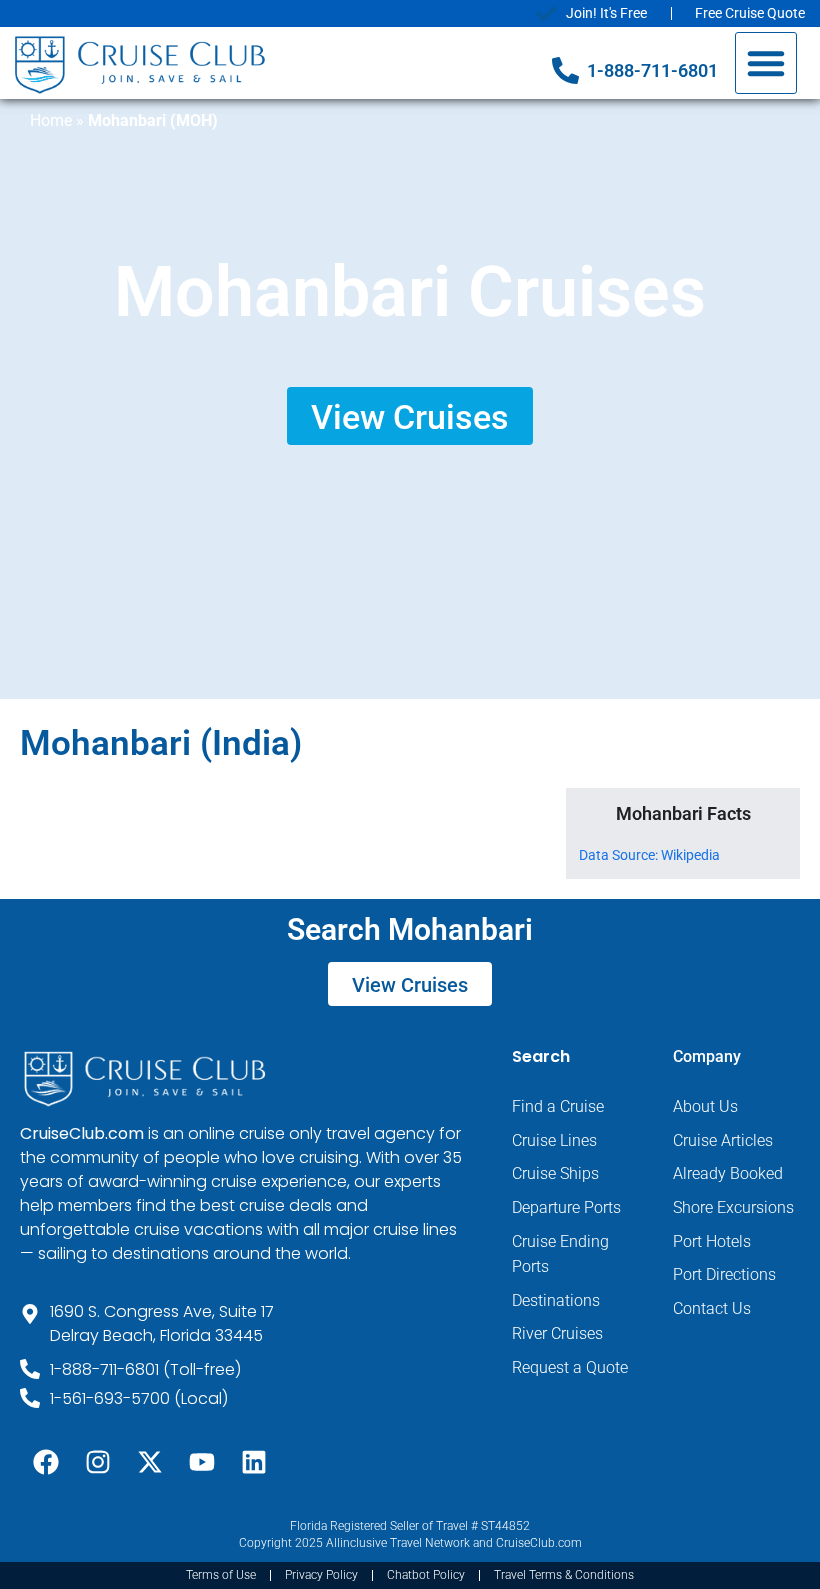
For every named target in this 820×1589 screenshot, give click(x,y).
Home (51, 120)
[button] (766, 63)
